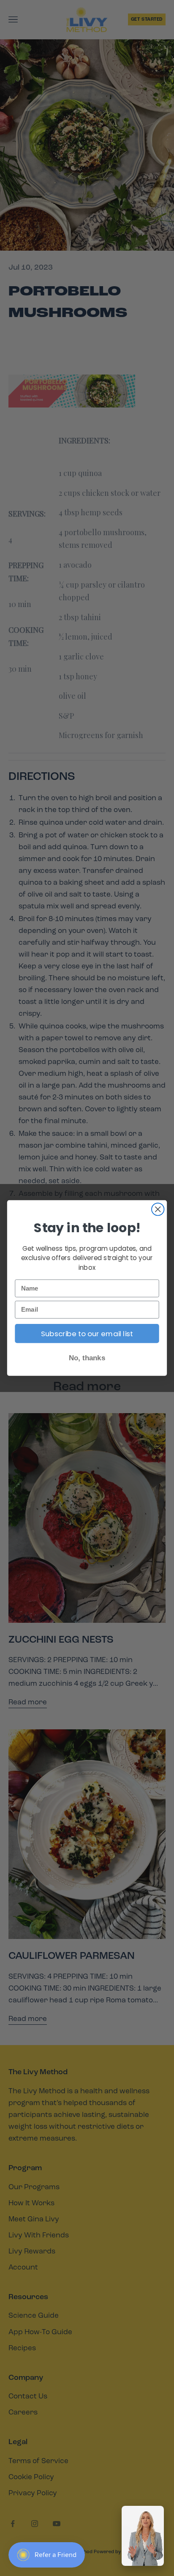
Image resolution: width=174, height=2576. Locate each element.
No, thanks (87, 1358)
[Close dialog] (158, 1209)
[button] (143, 2536)
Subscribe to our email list (87, 1334)
